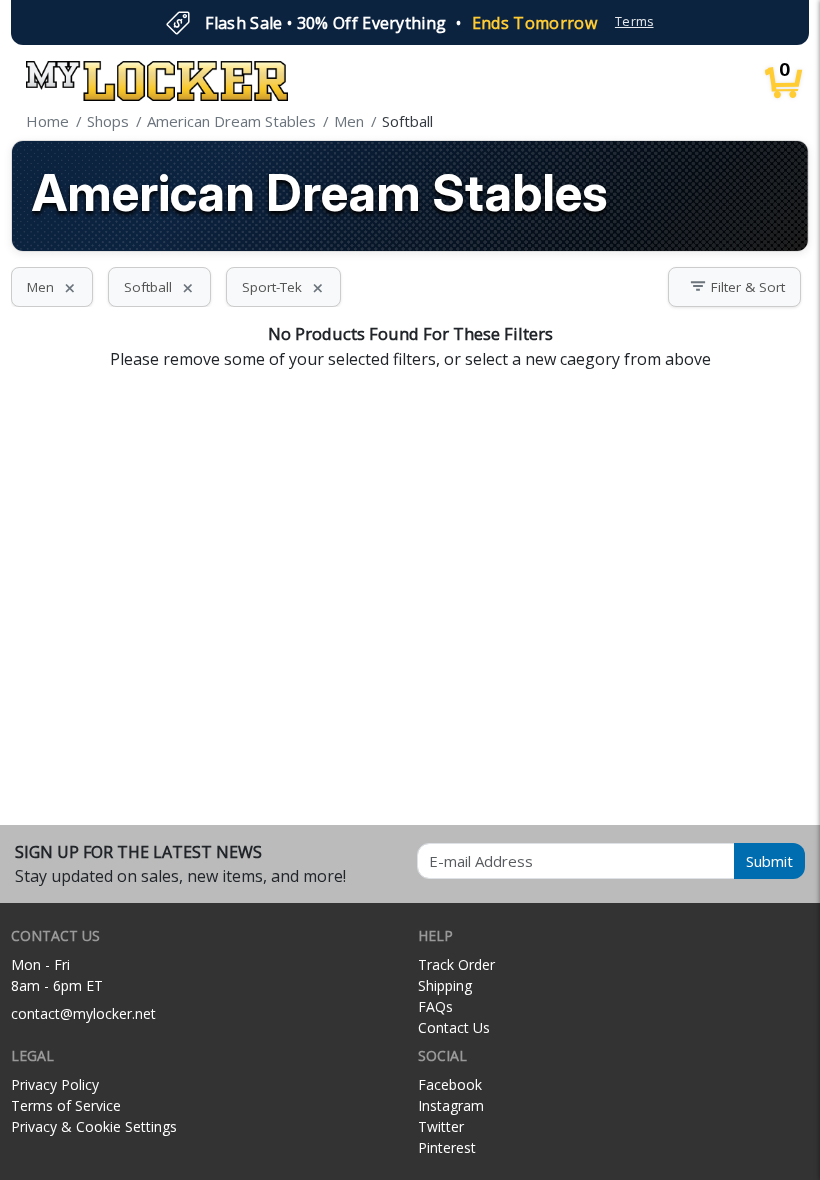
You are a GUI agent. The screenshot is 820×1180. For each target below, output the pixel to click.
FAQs (435, 1006)
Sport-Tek (283, 287)
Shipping (445, 985)
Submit (769, 861)
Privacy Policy (55, 1084)
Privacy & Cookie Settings (94, 1126)
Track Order (456, 964)
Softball (159, 287)
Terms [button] (634, 21)
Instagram (451, 1105)
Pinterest (447, 1147)
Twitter (441, 1126)
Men (52, 287)
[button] (734, 286)
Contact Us (454, 1027)
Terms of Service (66, 1105)
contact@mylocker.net (83, 1013)
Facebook (450, 1084)
